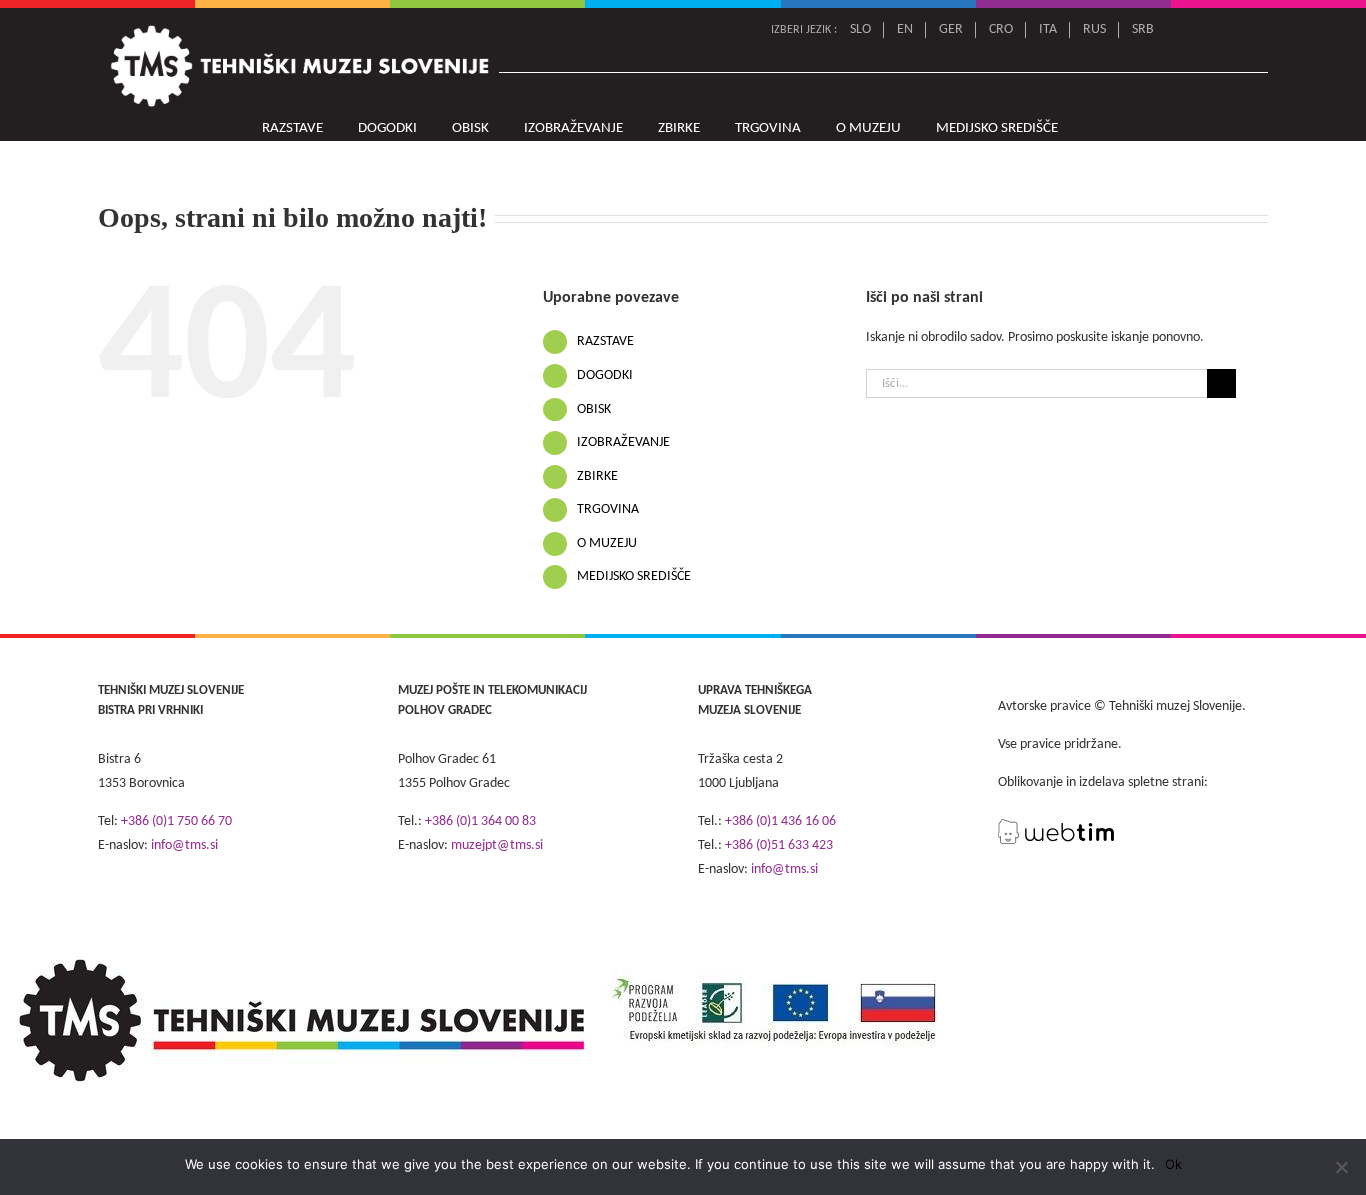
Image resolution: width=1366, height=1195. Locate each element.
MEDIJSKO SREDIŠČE (634, 576)
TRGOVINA (608, 509)
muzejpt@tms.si (497, 845)
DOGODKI (605, 375)
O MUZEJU (607, 543)
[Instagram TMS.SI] (1255, 30)
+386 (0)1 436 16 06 (780, 821)
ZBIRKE (597, 476)
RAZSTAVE (605, 341)
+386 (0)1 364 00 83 (480, 821)
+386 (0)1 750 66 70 (176, 821)
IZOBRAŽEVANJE (623, 442)
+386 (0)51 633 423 (779, 845)
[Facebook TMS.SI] (1227, 30)
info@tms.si (184, 845)
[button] (1098, 129)
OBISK (594, 409)
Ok (1173, 1164)
